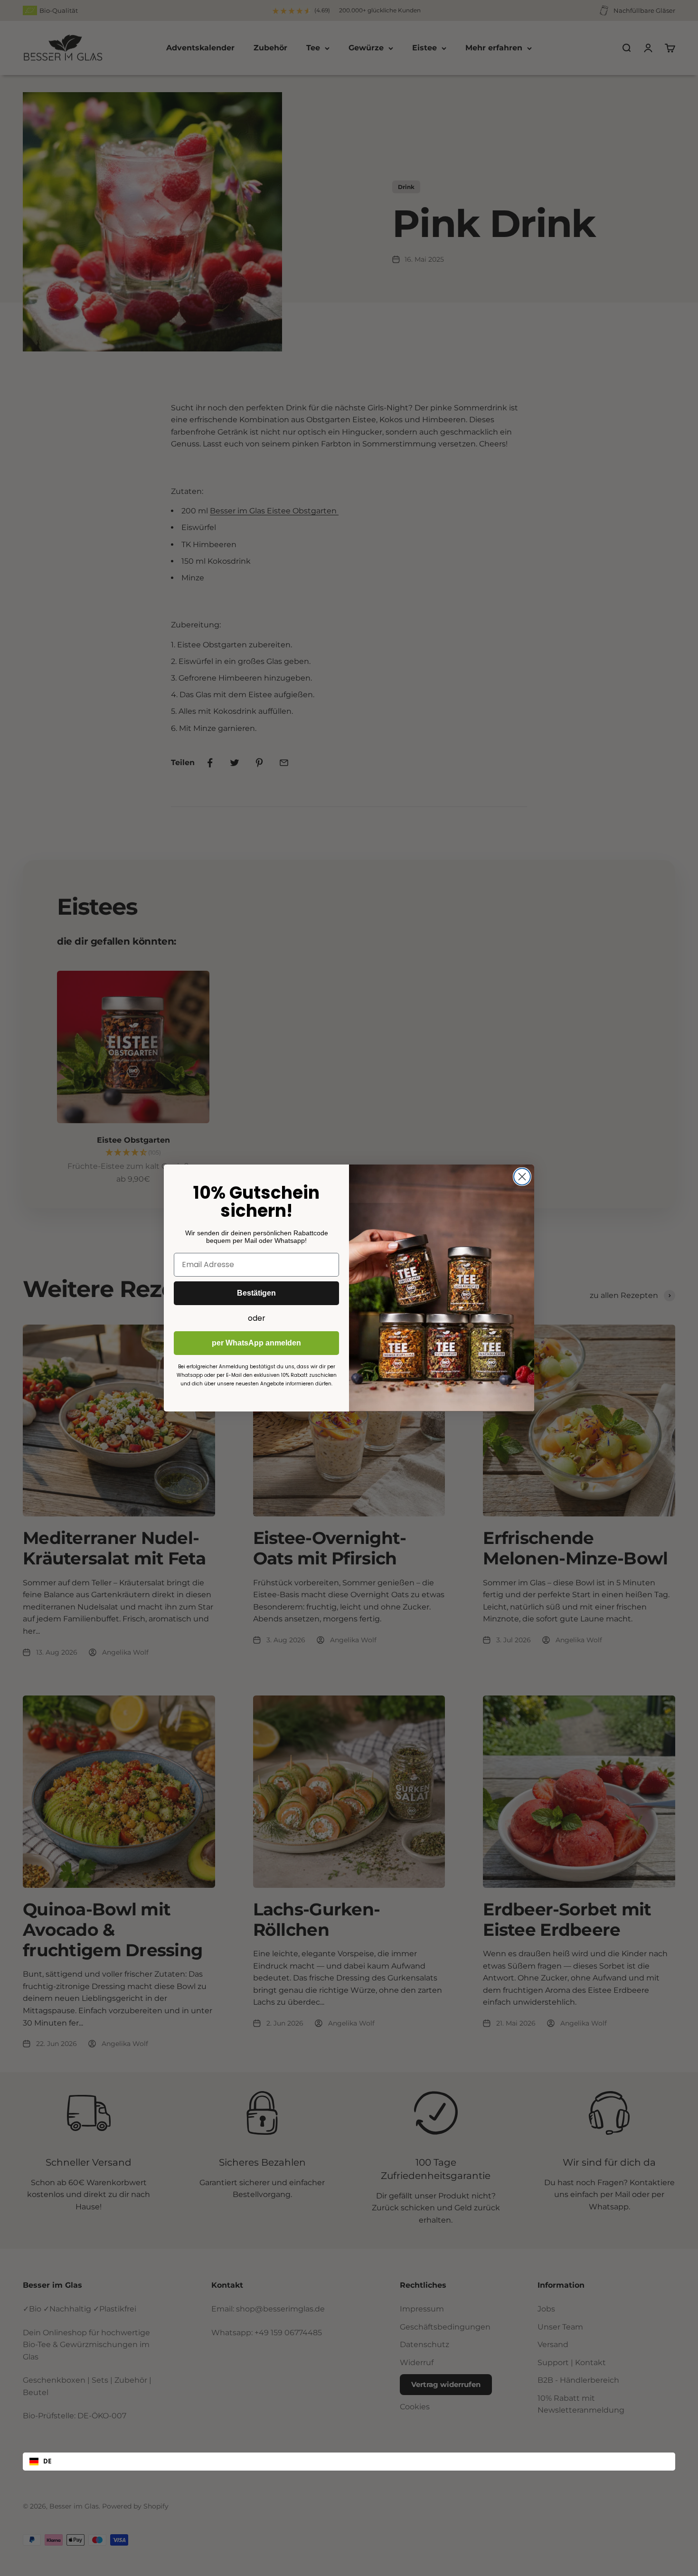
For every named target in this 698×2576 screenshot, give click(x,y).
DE (47, 2461)
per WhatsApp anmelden (256, 1343)
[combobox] (349, 2462)
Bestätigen (256, 1293)
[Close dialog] (522, 1177)
